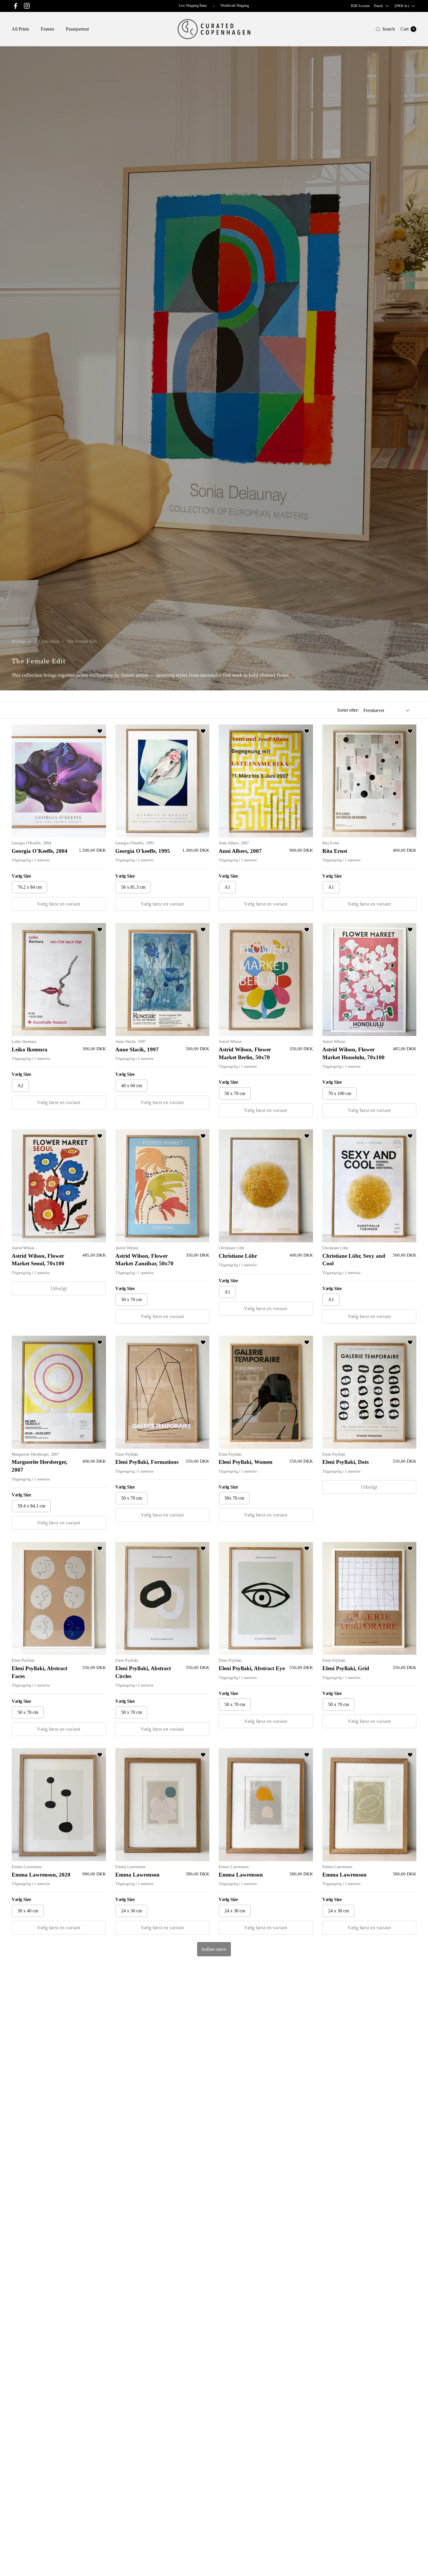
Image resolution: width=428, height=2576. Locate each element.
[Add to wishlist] (100, 731)
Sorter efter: (348, 710)
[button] (385, 29)
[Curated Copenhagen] (214, 29)
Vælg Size (21, 876)
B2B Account (360, 6)
